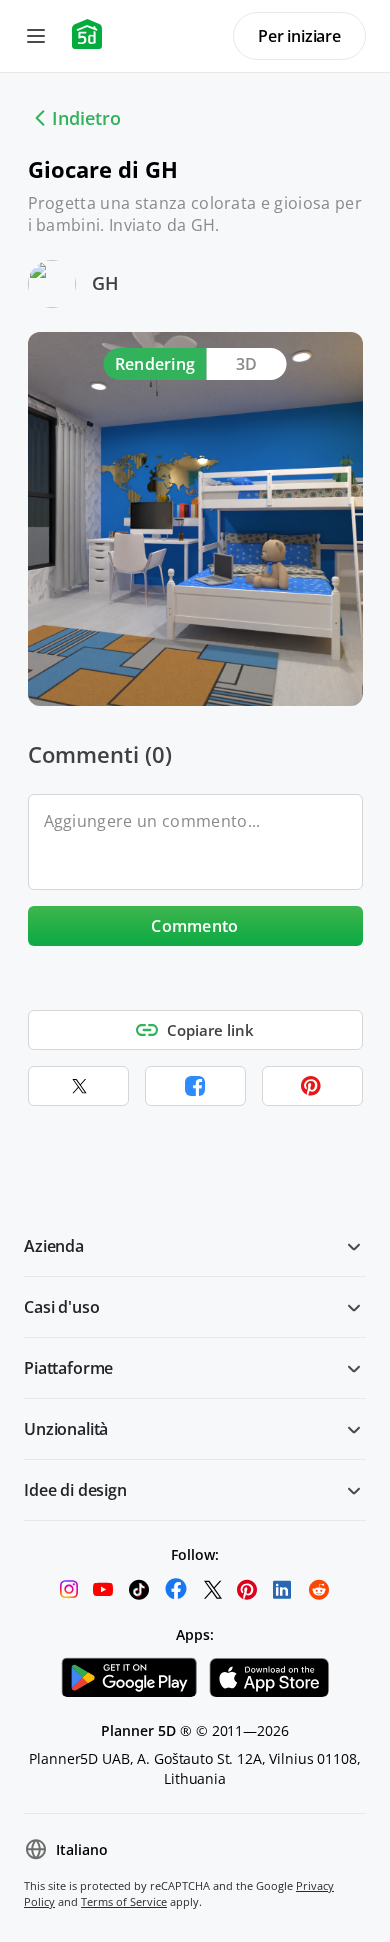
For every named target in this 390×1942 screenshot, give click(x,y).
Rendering (155, 364)
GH (105, 283)
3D (247, 364)
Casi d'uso (61, 1307)
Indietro (86, 118)
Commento (195, 926)
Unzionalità (66, 1429)
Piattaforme (68, 1368)
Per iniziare (299, 36)
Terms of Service (124, 1901)
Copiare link (210, 1030)
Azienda (54, 1246)
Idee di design (75, 1490)
